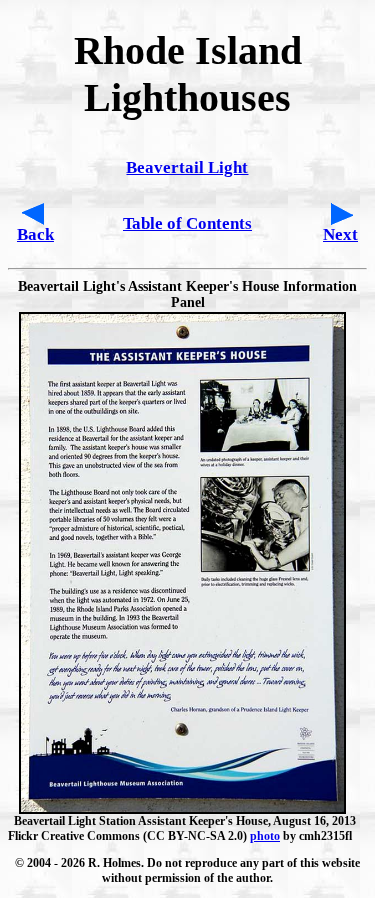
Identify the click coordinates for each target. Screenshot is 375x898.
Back (35, 234)
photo (265, 836)
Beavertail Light (187, 167)
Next (340, 234)
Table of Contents (187, 223)
